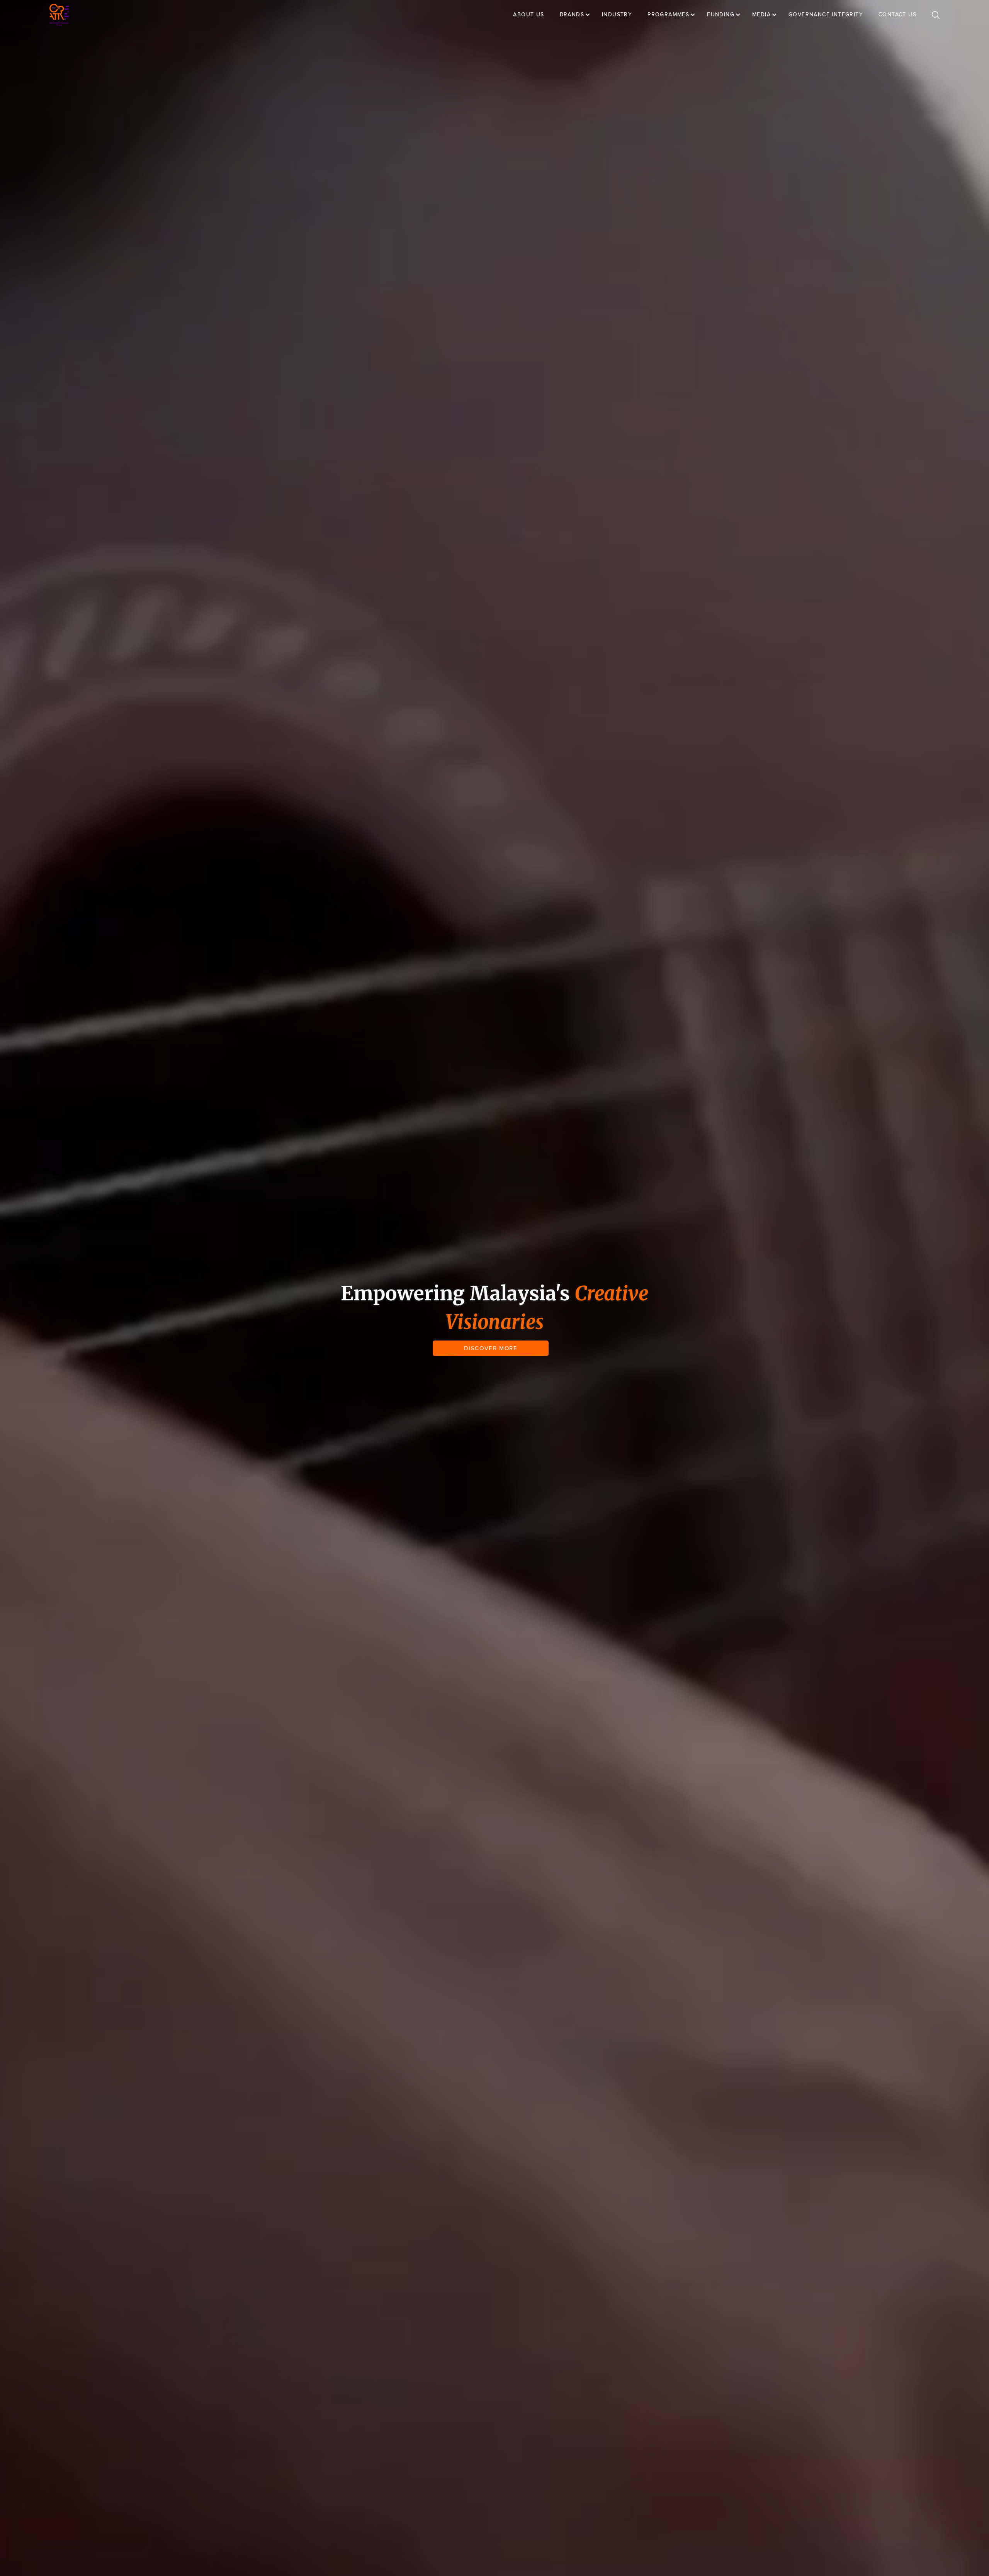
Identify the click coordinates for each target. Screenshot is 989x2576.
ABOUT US (528, 14)
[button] (579, 15)
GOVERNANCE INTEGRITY (826, 14)
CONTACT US (897, 14)
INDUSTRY (617, 14)
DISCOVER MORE (491, 1348)
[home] (59, 15)
